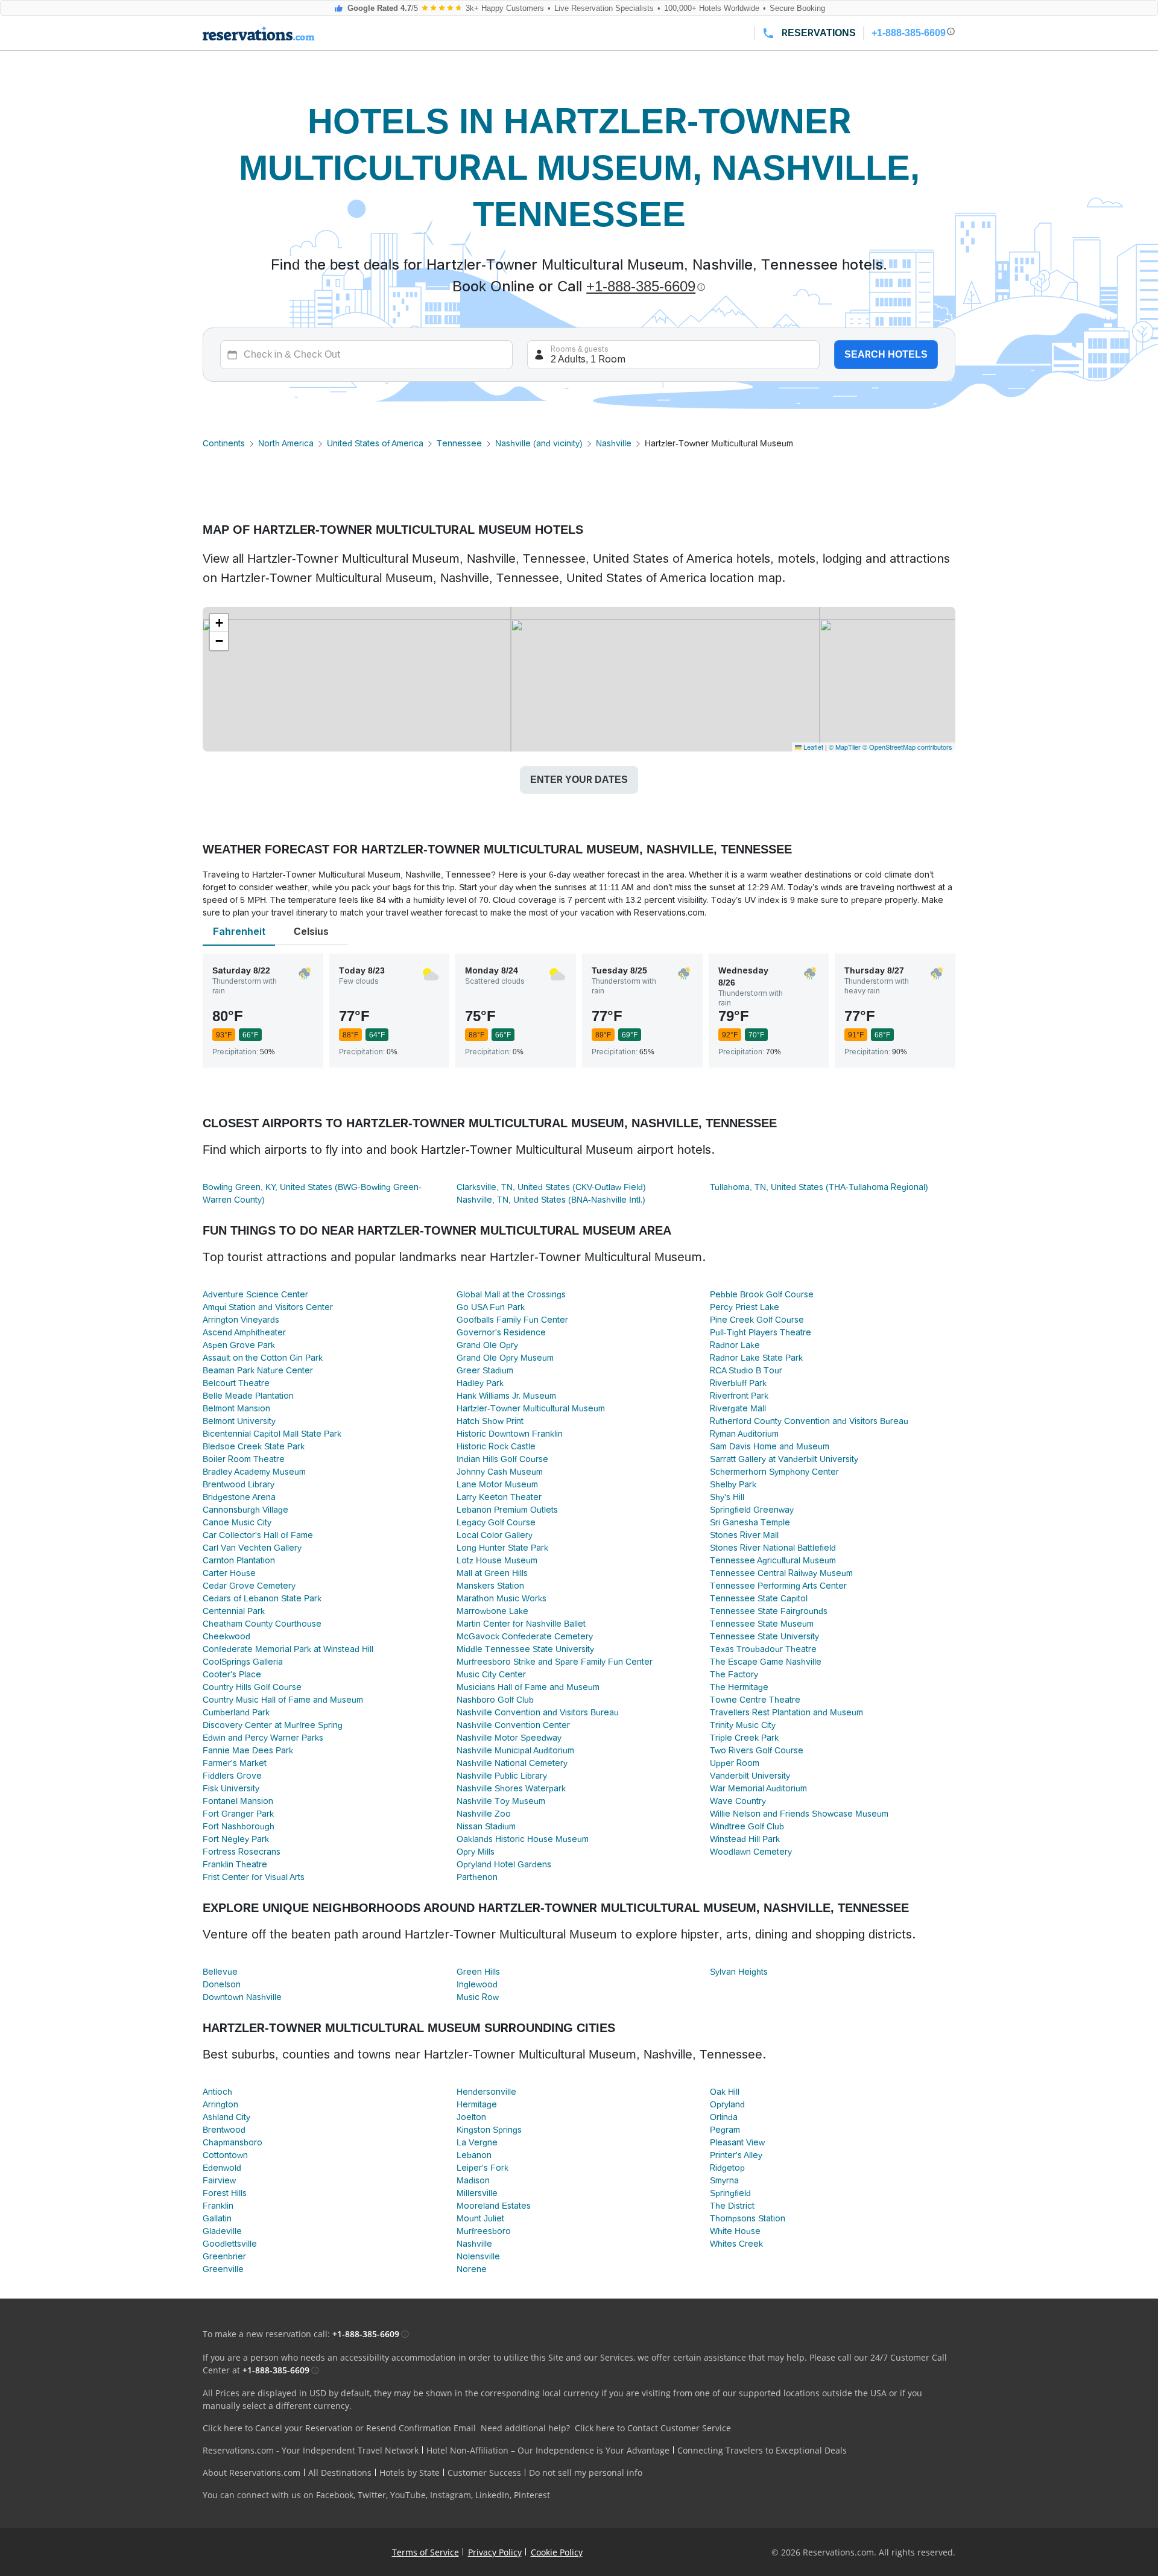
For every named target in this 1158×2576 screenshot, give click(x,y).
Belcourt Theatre (236, 1383)
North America (286, 443)
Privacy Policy (495, 2552)
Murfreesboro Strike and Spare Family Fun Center (555, 1662)
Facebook (335, 2495)
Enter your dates (579, 780)
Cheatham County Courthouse (262, 1624)
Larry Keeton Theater (499, 1497)
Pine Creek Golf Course (757, 1320)
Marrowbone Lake (492, 1611)
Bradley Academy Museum (254, 1472)
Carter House (229, 1573)
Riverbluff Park (738, 1383)
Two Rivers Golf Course (757, 1750)
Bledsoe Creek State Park (254, 1446)
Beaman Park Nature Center (258, 1370)
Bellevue (220, 1972)
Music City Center (491, 1674)
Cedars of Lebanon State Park (262, 1598)
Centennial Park (234, 1611)
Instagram (451, 2495)
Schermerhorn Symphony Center (774, 1472)
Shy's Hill (727, 1497)
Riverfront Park (739, 1396)
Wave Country (738, 1801)
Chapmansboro (233, 2142)
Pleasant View (737, 2142)
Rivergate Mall (738, 1408)
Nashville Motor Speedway (509, 1738)
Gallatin (217, 2218)
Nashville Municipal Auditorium (515, 1750)
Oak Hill (725, 2092)
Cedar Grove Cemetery (249, 1586)
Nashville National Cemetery (512, 1763)
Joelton (471, 2117)
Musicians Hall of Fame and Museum (528, 1687)
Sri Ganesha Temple (750, 1522)
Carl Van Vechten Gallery (252, 1548)
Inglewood (477, 1984)
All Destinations (340, 2473)
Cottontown (225, 2155)
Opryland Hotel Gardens (504, 1864)
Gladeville (222, 2231)
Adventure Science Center (255, 1294)
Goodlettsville (230, 2244)
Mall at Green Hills (492, 1573)
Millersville (477, 2193)
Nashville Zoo (484, 1814)
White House (735, 2231)
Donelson (222, 1984)
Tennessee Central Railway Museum (781, 1573)
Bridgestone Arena (239, 1497)
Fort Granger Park (238, 1814)
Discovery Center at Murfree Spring (273, 1725)
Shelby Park (733, 1484)
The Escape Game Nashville (766, 1662)
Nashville (614, 443)
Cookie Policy (557, 2552)
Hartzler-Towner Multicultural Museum (531, 1408)
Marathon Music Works (501, 1598)
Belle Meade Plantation (248, 1396)
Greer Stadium (485, 1370)
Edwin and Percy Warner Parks (263, 1738)
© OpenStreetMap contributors (907, 747)
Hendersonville (486, 2092)
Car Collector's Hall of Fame (258, 1535)
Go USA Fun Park (491, 1307)
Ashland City (226, 2117)
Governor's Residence (501, 1332)
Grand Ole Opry (487, 1345)
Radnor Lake (735, 1345)
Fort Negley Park (236, 1839)
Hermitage (477, 2104)
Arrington (220, 2104)
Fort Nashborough (239, 1826)
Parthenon (477, 1877)
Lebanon (474, 2155)
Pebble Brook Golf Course (762, 1294)
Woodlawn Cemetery (751, 1852)
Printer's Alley (736, 2155)
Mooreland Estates (494, 2206)
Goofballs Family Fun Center (512, 1320)
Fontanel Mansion (238, 1801)
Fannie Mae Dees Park (248, 1750)
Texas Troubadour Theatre (763, 1649)
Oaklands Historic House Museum (523, 1839)
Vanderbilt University (750, 1776)
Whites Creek (736, 2244)
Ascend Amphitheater (244, 1332)
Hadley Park (480, 1383)
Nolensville (478, 2256)
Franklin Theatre (235, 1864)
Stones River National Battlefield (773, 1548)
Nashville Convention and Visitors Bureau (538, 1712)
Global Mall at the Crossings (511, 1294)
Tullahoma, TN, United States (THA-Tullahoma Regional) (819, 1187)
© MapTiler (845, 747)
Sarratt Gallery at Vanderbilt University (784, 1459)
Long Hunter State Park (502, 1548)
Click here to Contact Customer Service (653, 2428)
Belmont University (239, 1421)
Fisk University (231, 1788)
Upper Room (735, 1763)
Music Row (478, 1997)
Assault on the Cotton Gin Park (263, 1358)
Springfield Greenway (752, 1510)
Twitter (372, 2495)
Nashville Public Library (502, 1776)
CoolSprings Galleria (243, 1662)
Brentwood (224, 2130)
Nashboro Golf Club (495, 1700)
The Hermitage (739, 1687)
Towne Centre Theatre (755, 1700)
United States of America (375, 443)
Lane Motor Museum (497, 1484)
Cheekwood (226, 1636)
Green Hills (478, 1972)
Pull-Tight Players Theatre (761, 1332)
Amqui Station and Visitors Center (268, 1307)
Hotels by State (410, 2473)
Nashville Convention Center (513, 1725)
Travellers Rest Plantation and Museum (786, 1712)
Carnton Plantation (239, 1560)
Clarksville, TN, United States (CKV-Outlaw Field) (551, 1187)
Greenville (223, 2269)
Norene (472, 2269)
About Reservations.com (252, 2473)
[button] (219, 623)
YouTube (408, 2495)
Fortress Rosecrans (242, 1852)
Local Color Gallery (495, 1535)
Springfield (730, 2193)
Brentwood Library (239, 1484)
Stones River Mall (744, 1535)
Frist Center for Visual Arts (254, 1877)
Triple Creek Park (744, 1738)
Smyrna (724, 2180)
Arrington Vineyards (241, 1320)
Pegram (725, 2130)
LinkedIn (492, 2495)
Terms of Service (426, 2552)
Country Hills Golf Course (252, 1687)
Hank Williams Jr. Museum (506, 1396)
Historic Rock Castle (496, 1446)
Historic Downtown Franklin (510, 1434)
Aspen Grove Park (239, 1345)
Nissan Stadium (486, 1826)
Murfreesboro (484, 2231)
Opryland (727, 2104)
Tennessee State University (764, 1636)
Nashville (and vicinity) (539, 443)
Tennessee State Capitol (759, 1598)
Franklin (218, 2206)
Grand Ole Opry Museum (505, 1358)
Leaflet (812, 747)
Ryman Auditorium (744, 1434)
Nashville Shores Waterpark (511, 1788)
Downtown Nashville (242, 1997)
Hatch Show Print (490, 1421)
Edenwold (222, 2168)
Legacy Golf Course (496, 1522)
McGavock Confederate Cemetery (525, 1636)
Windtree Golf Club (747, 1826)
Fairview (219, 2180)
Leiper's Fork (482, 2168)
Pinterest (532, 2495)
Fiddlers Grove (232, 1776)
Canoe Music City (237, 1522)
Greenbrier (224, 2256)
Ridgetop (727, 2168)
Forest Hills (225, 2193)
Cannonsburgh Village (245, 1510)
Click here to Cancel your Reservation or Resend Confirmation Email (339, 2428)
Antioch (217, 2092)
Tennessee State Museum (762, 1624)
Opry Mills (476, 1852)
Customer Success (484, 2473)
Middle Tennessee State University (525, 1649)
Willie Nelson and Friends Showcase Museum (799, 1814)
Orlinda (724, 2117)
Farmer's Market (235, 1763)
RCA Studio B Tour (746, 1370)
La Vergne (477, 2142)
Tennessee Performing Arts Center (778, 1586)
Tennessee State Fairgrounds (769, 1611)
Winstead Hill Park (745, 1839)
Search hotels (886, 354)
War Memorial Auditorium (758, 1788)
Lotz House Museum (497, 1560)
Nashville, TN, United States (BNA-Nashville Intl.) (551, 1200)
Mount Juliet (480, 2218)
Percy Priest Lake (745, 1307)
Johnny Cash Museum (500, 1472)
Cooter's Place (232, 1674)
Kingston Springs (489, 2130)
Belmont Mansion (236, 1408)
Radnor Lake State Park (756, 1358)
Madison (473, 2180)
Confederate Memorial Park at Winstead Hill (288, 1649)
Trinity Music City (743, 1725)
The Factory (734, 1674)
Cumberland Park (236, 1712)
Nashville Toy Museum (501, 1801)
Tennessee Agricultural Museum (773, 1560)
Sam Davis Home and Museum (770, 1446)
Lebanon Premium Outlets (507, 1510)
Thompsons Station (748, 2218)
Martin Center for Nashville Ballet (521, 1624)
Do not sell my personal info (586, 2473)
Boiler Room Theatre (244, 1459)
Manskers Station (490, 1586)
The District (732, 2206)
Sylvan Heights (739, 1972)
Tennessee (459, 443)
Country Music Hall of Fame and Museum (283, 1700)
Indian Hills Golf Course (502, 1459)
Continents (224, 443)
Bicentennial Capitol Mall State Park (272, 1434)
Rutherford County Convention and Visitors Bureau (809, 1421)
